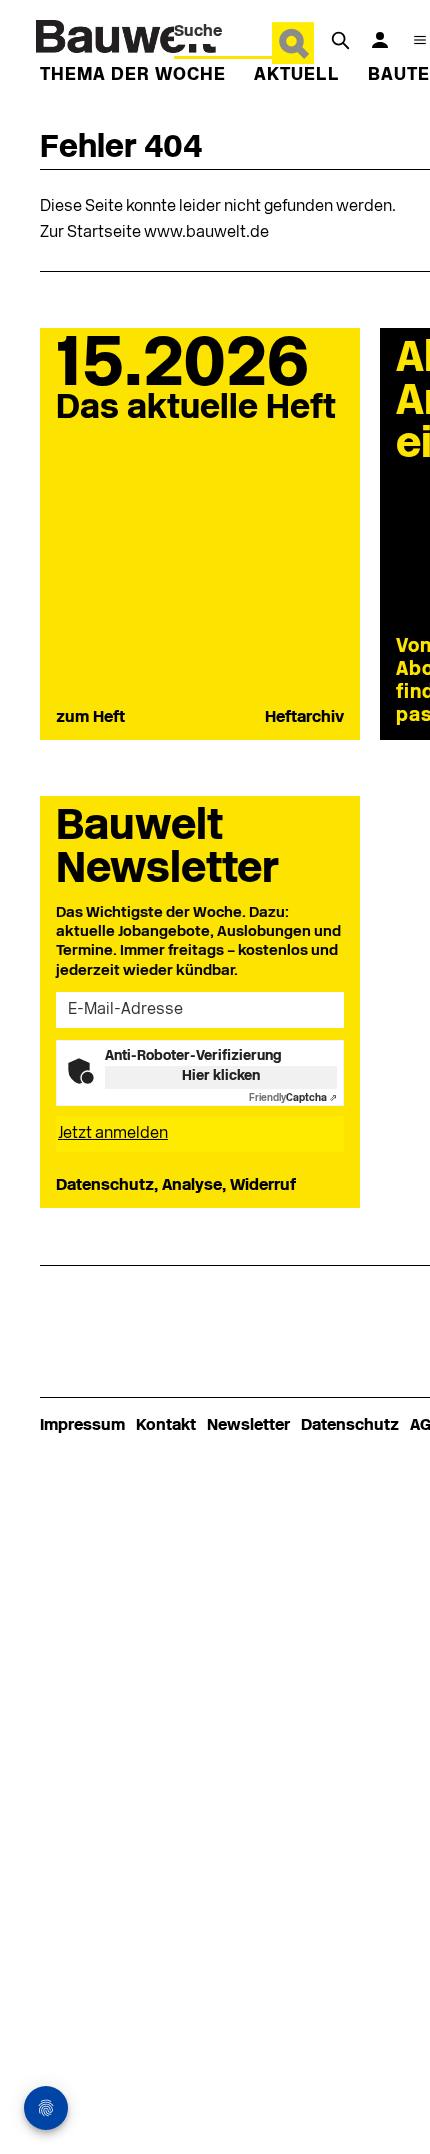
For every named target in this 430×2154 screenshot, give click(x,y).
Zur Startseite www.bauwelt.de (154, 233)
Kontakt (166, 1426)
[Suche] (340, 40)
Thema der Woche (133, 75)
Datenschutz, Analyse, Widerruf (176, 1186)
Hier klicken (221, 1076)
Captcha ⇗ (293, 1098)
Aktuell (297, 75)
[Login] (380, 40)
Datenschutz (350, 1426)
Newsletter (248, 1426)
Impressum (82, 1426)
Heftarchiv (304, 718)
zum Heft (90, 718)
